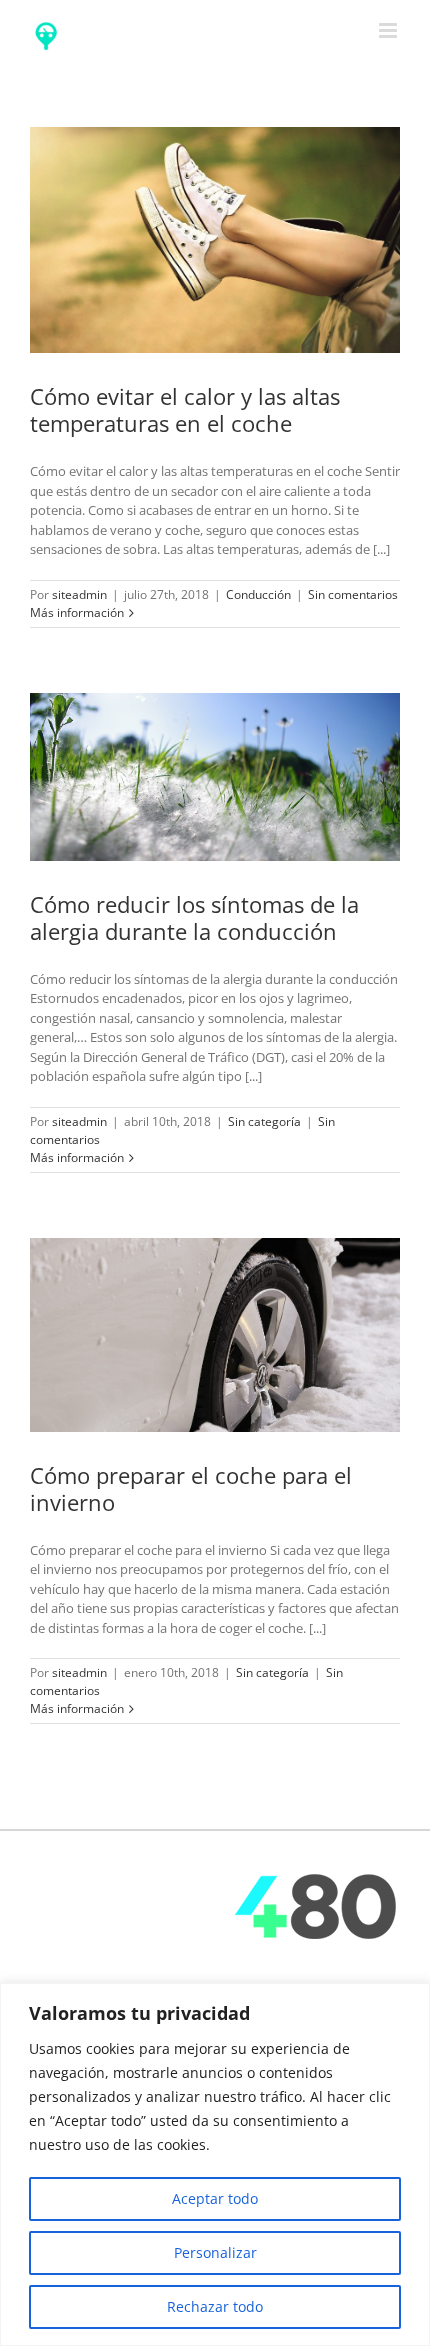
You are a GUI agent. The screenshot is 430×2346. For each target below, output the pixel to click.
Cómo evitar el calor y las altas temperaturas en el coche (185, 409)
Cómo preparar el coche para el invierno (191, 1488)
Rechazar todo (215, 2306)
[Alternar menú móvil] (389, 30)
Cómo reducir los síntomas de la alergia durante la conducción (194, 917)
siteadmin (79, 594)
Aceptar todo (215, 2198)
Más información (77, 612)
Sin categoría (264, 1121)
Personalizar (215, 2252)
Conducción (258, 594)
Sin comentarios (353, 594)
